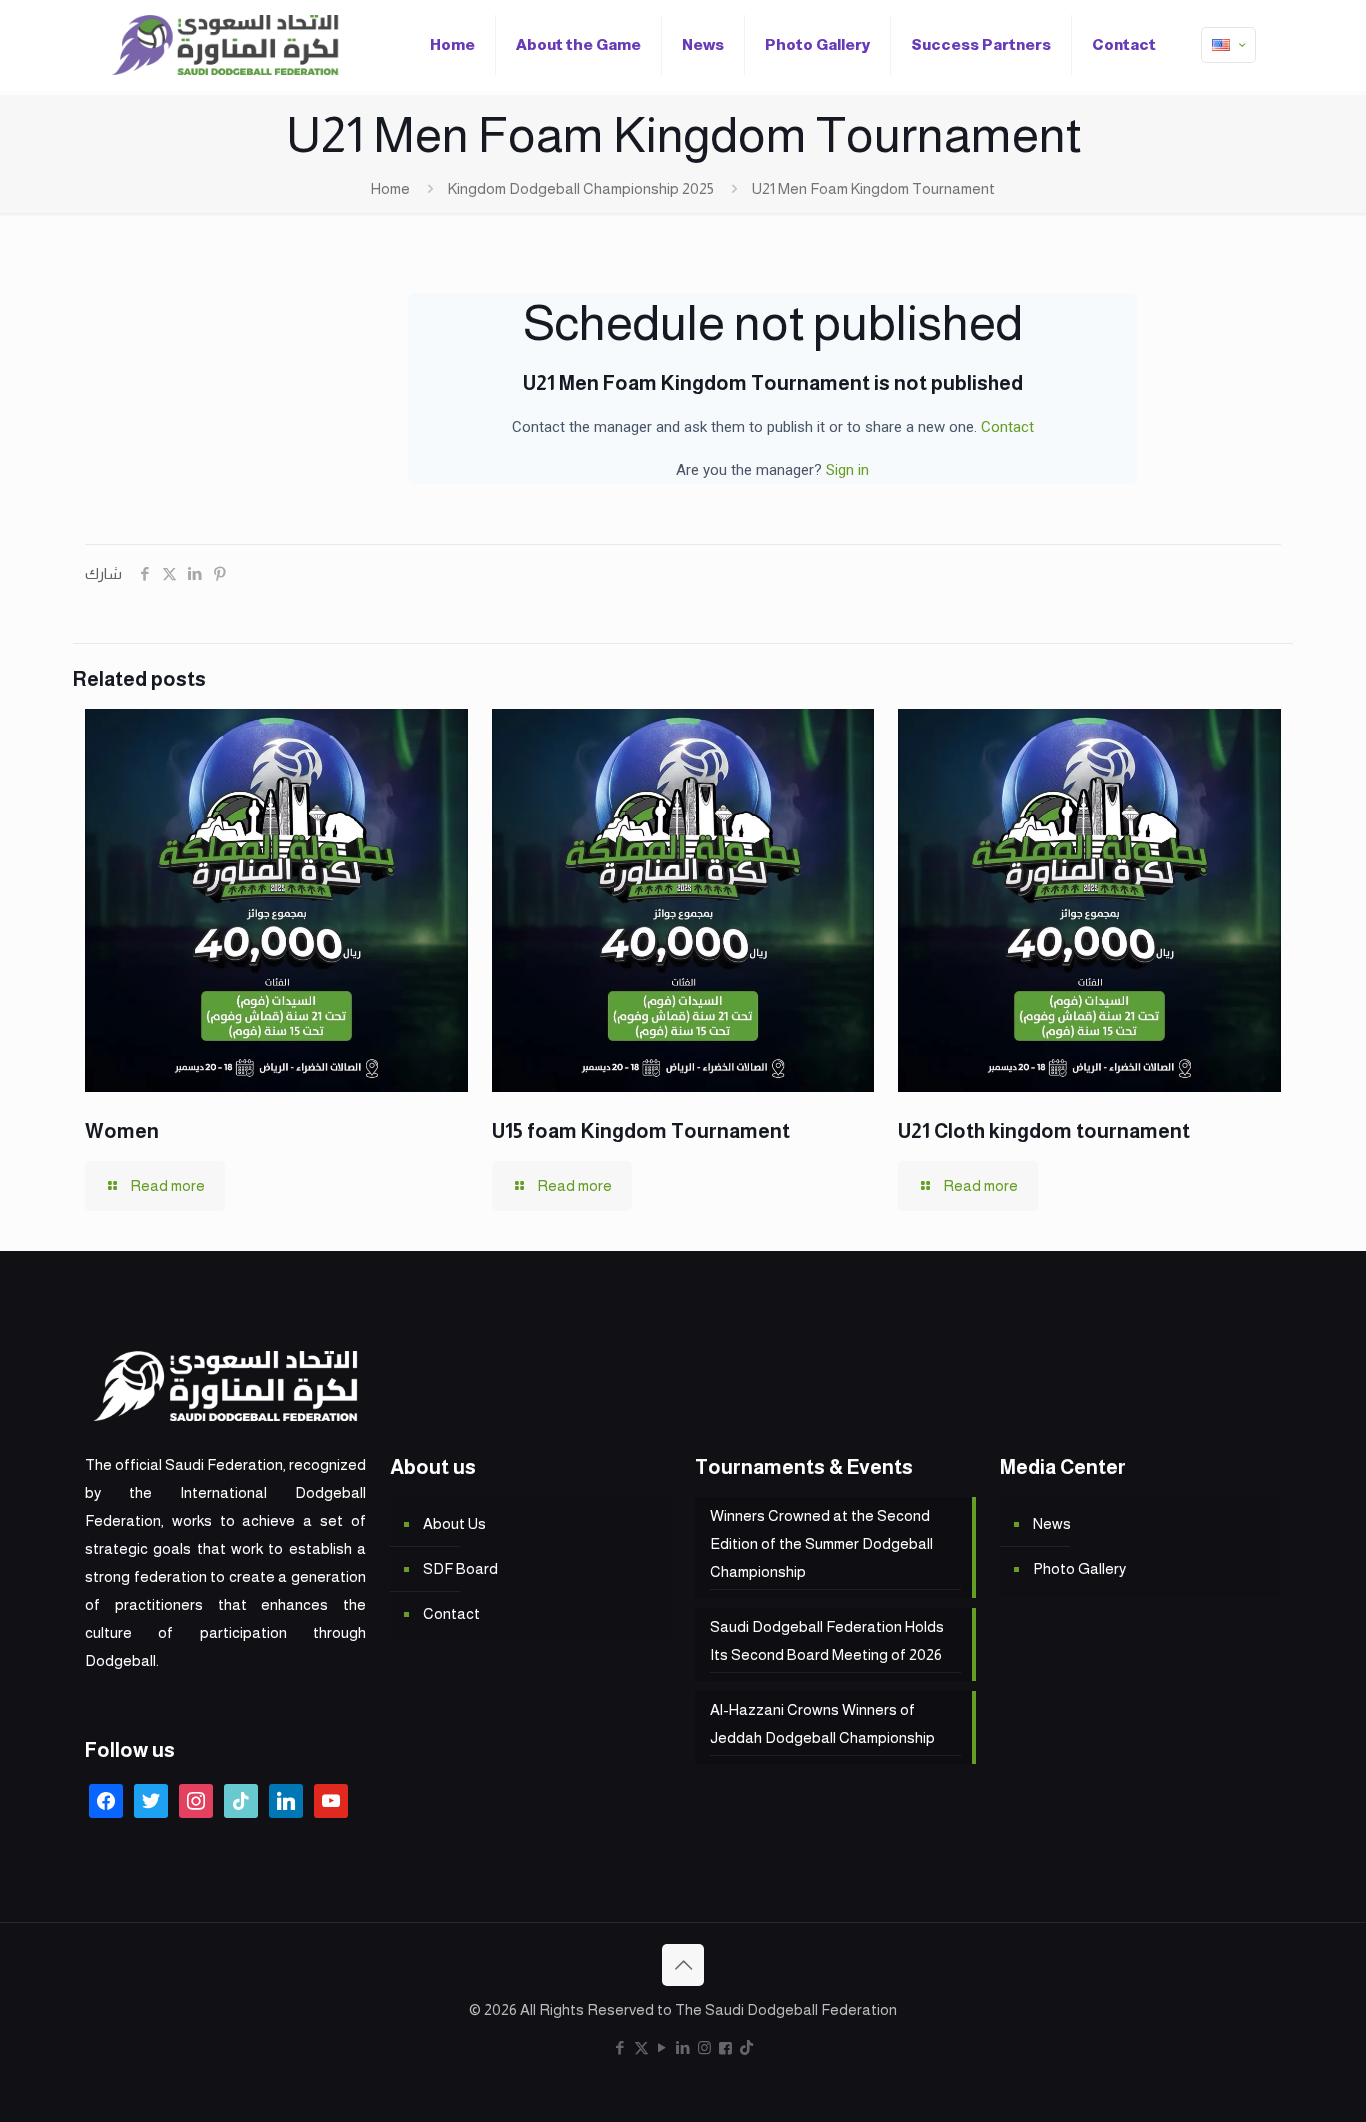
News (1052, 1523)
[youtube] (331, 1799)
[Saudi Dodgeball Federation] (225, 45)
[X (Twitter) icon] (641, 2047)
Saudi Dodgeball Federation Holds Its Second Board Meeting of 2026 (827, 1640)
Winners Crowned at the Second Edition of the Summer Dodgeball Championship (821, 1543)
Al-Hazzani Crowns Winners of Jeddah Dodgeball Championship (822, 1723)
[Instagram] (196, 1799)
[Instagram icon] (704, 2047)
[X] (151, 1799)
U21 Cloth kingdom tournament (1044, 1131)
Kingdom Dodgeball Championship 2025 (581, 188)
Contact (1007, 427)
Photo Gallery (1079, 1568)
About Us (454, 1523)
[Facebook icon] (620, 2047)
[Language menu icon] (1228, 45)
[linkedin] (286, 1799)
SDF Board (460, 1568)
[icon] (725, 2047)
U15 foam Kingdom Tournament (641, 1131)
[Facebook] (106, 1799)
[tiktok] (241, 1799)
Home (390, 188)
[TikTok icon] (746, 2047)
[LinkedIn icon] (683, 2047)
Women (122, 1131)
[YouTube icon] (662, 2047)
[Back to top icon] (683, 1965)
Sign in (847, 470)
